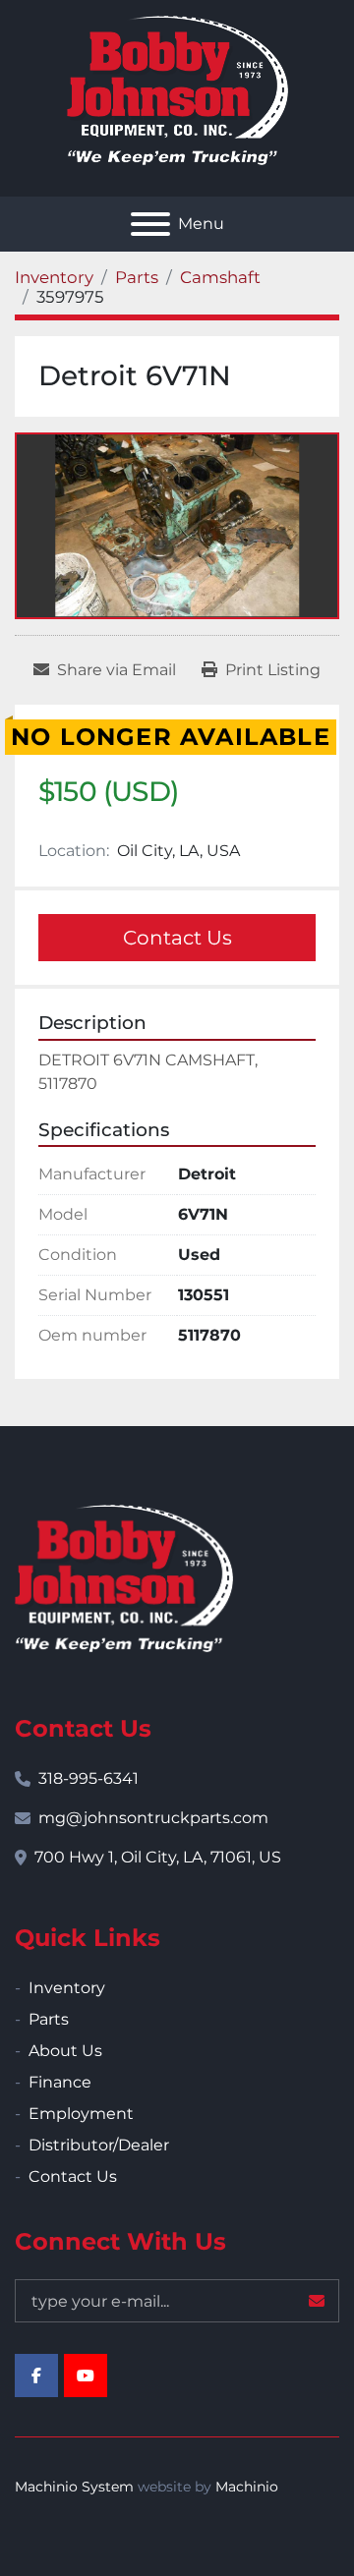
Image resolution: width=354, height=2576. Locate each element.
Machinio (247, 2487)
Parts (49, 2019)
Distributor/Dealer (99, 2145)
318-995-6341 (88, 1778)
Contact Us (177, 938)
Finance (60, 2082)
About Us (65, 2051)
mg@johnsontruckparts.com (153, 1818)
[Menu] (150, 224)
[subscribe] (317, 2301)
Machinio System (74, 2487)
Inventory (67, 1988)
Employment (81, 2114)
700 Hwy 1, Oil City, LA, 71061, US (158, 1857)
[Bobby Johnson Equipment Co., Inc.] (124, 1577)
